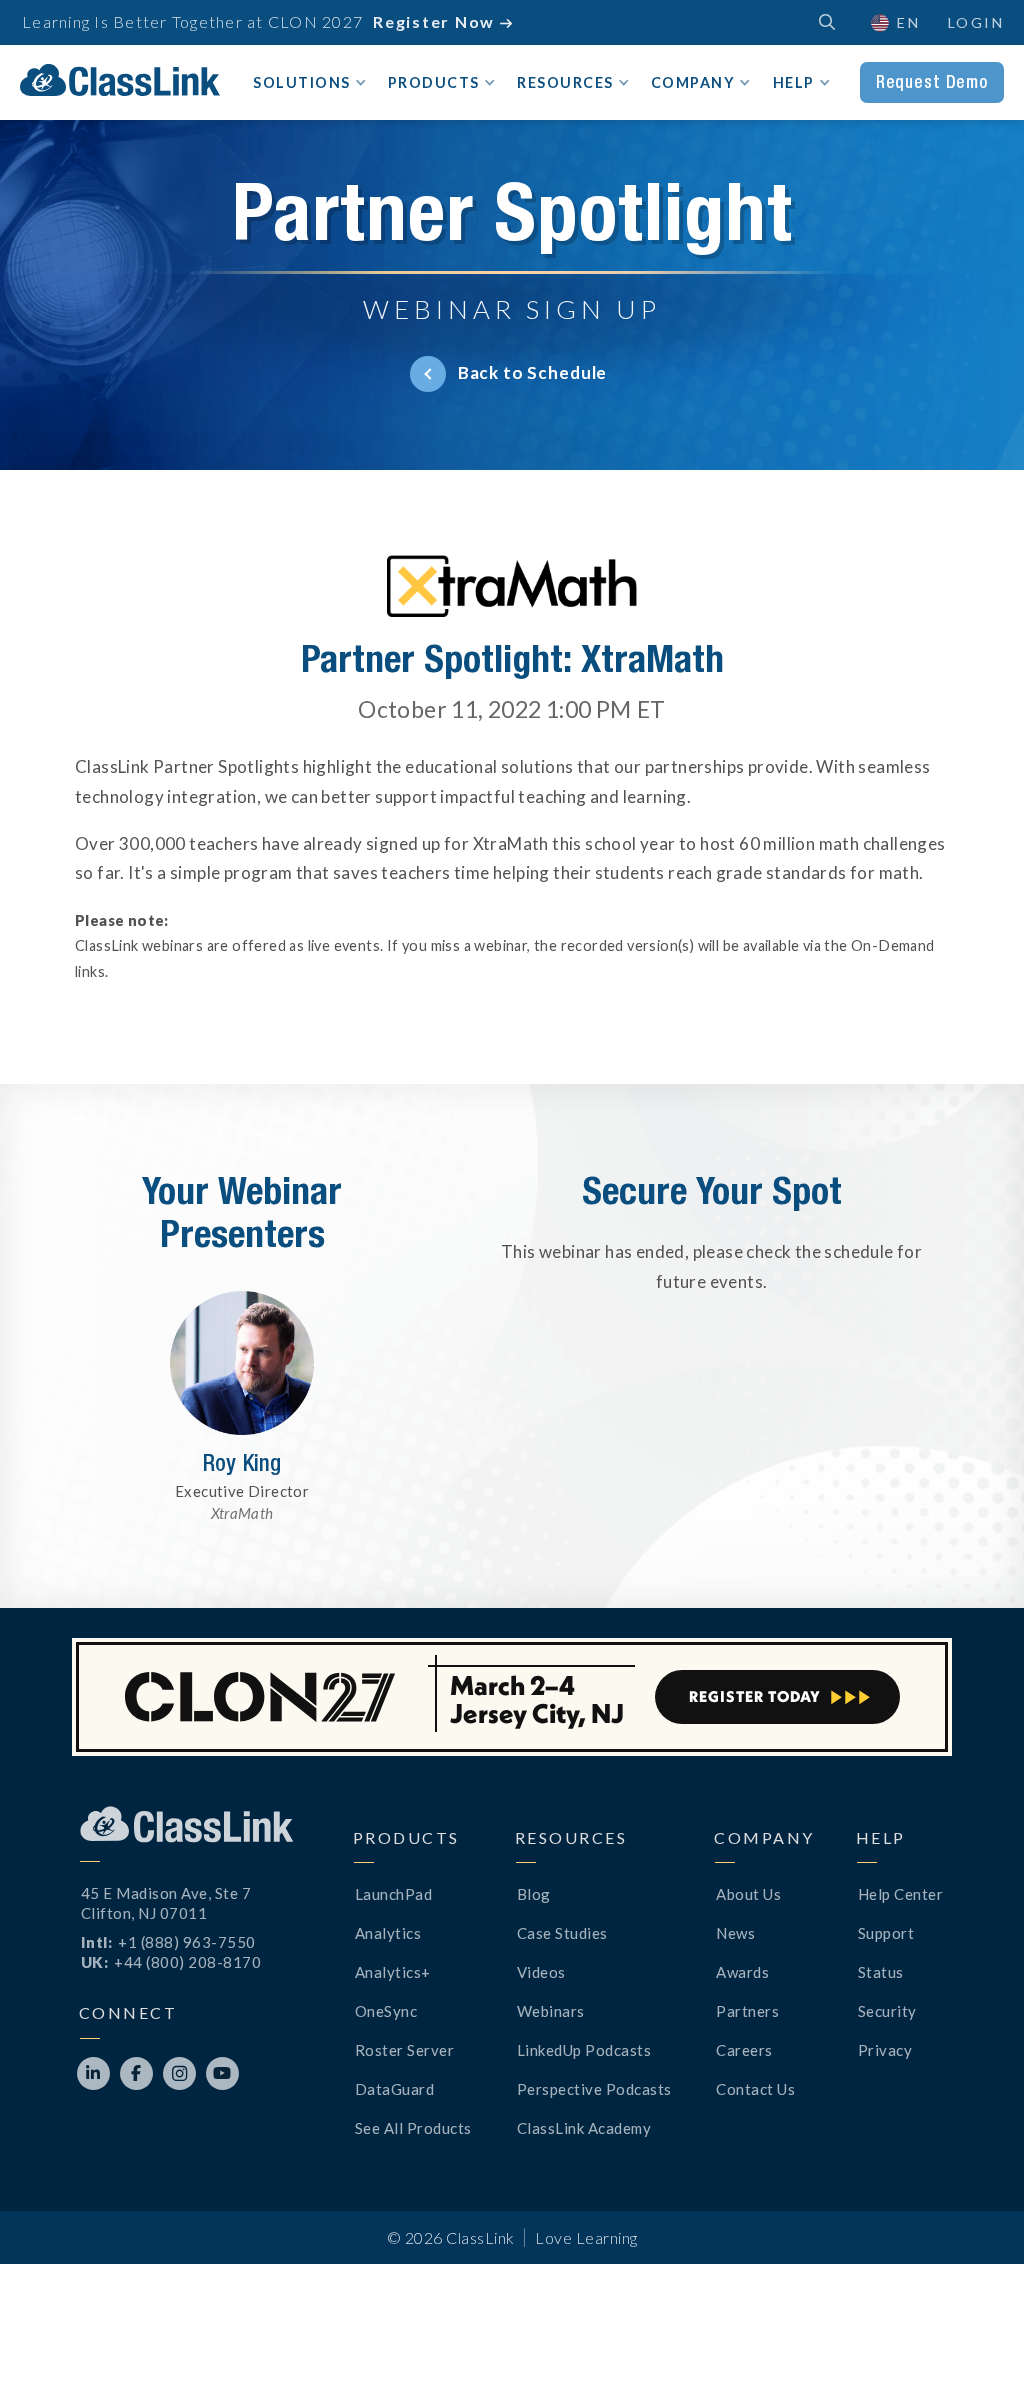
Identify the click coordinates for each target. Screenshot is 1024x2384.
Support (886, 1933)
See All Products (413, 2128)
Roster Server (405, 2050)
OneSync (386, 2011)
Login (976, 22)
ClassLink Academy (584, 2128)
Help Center (901, 1894)
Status (881, 1972)
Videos (541, 1972)
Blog (534, 1894)
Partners (747, 2011)
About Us (748, 1894)
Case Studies (562, 1933)
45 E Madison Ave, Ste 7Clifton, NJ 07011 (166, 1903)
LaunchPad (394, 1894)
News (735, 1933)
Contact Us (755, 2089)
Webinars (551, 2011)
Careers (744, 2050)
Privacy (885, 2050)
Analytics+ (393, 1972)
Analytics (388, 1933)
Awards (742, 1972)
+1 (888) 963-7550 (187, 1942)
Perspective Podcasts (594, 2089)
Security (887, 2011)
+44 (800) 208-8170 (187, 1962)
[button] (894, 22)
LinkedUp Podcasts (584, 2050)
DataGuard (395, 2089)
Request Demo (932, 82)
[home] (120, 80)
